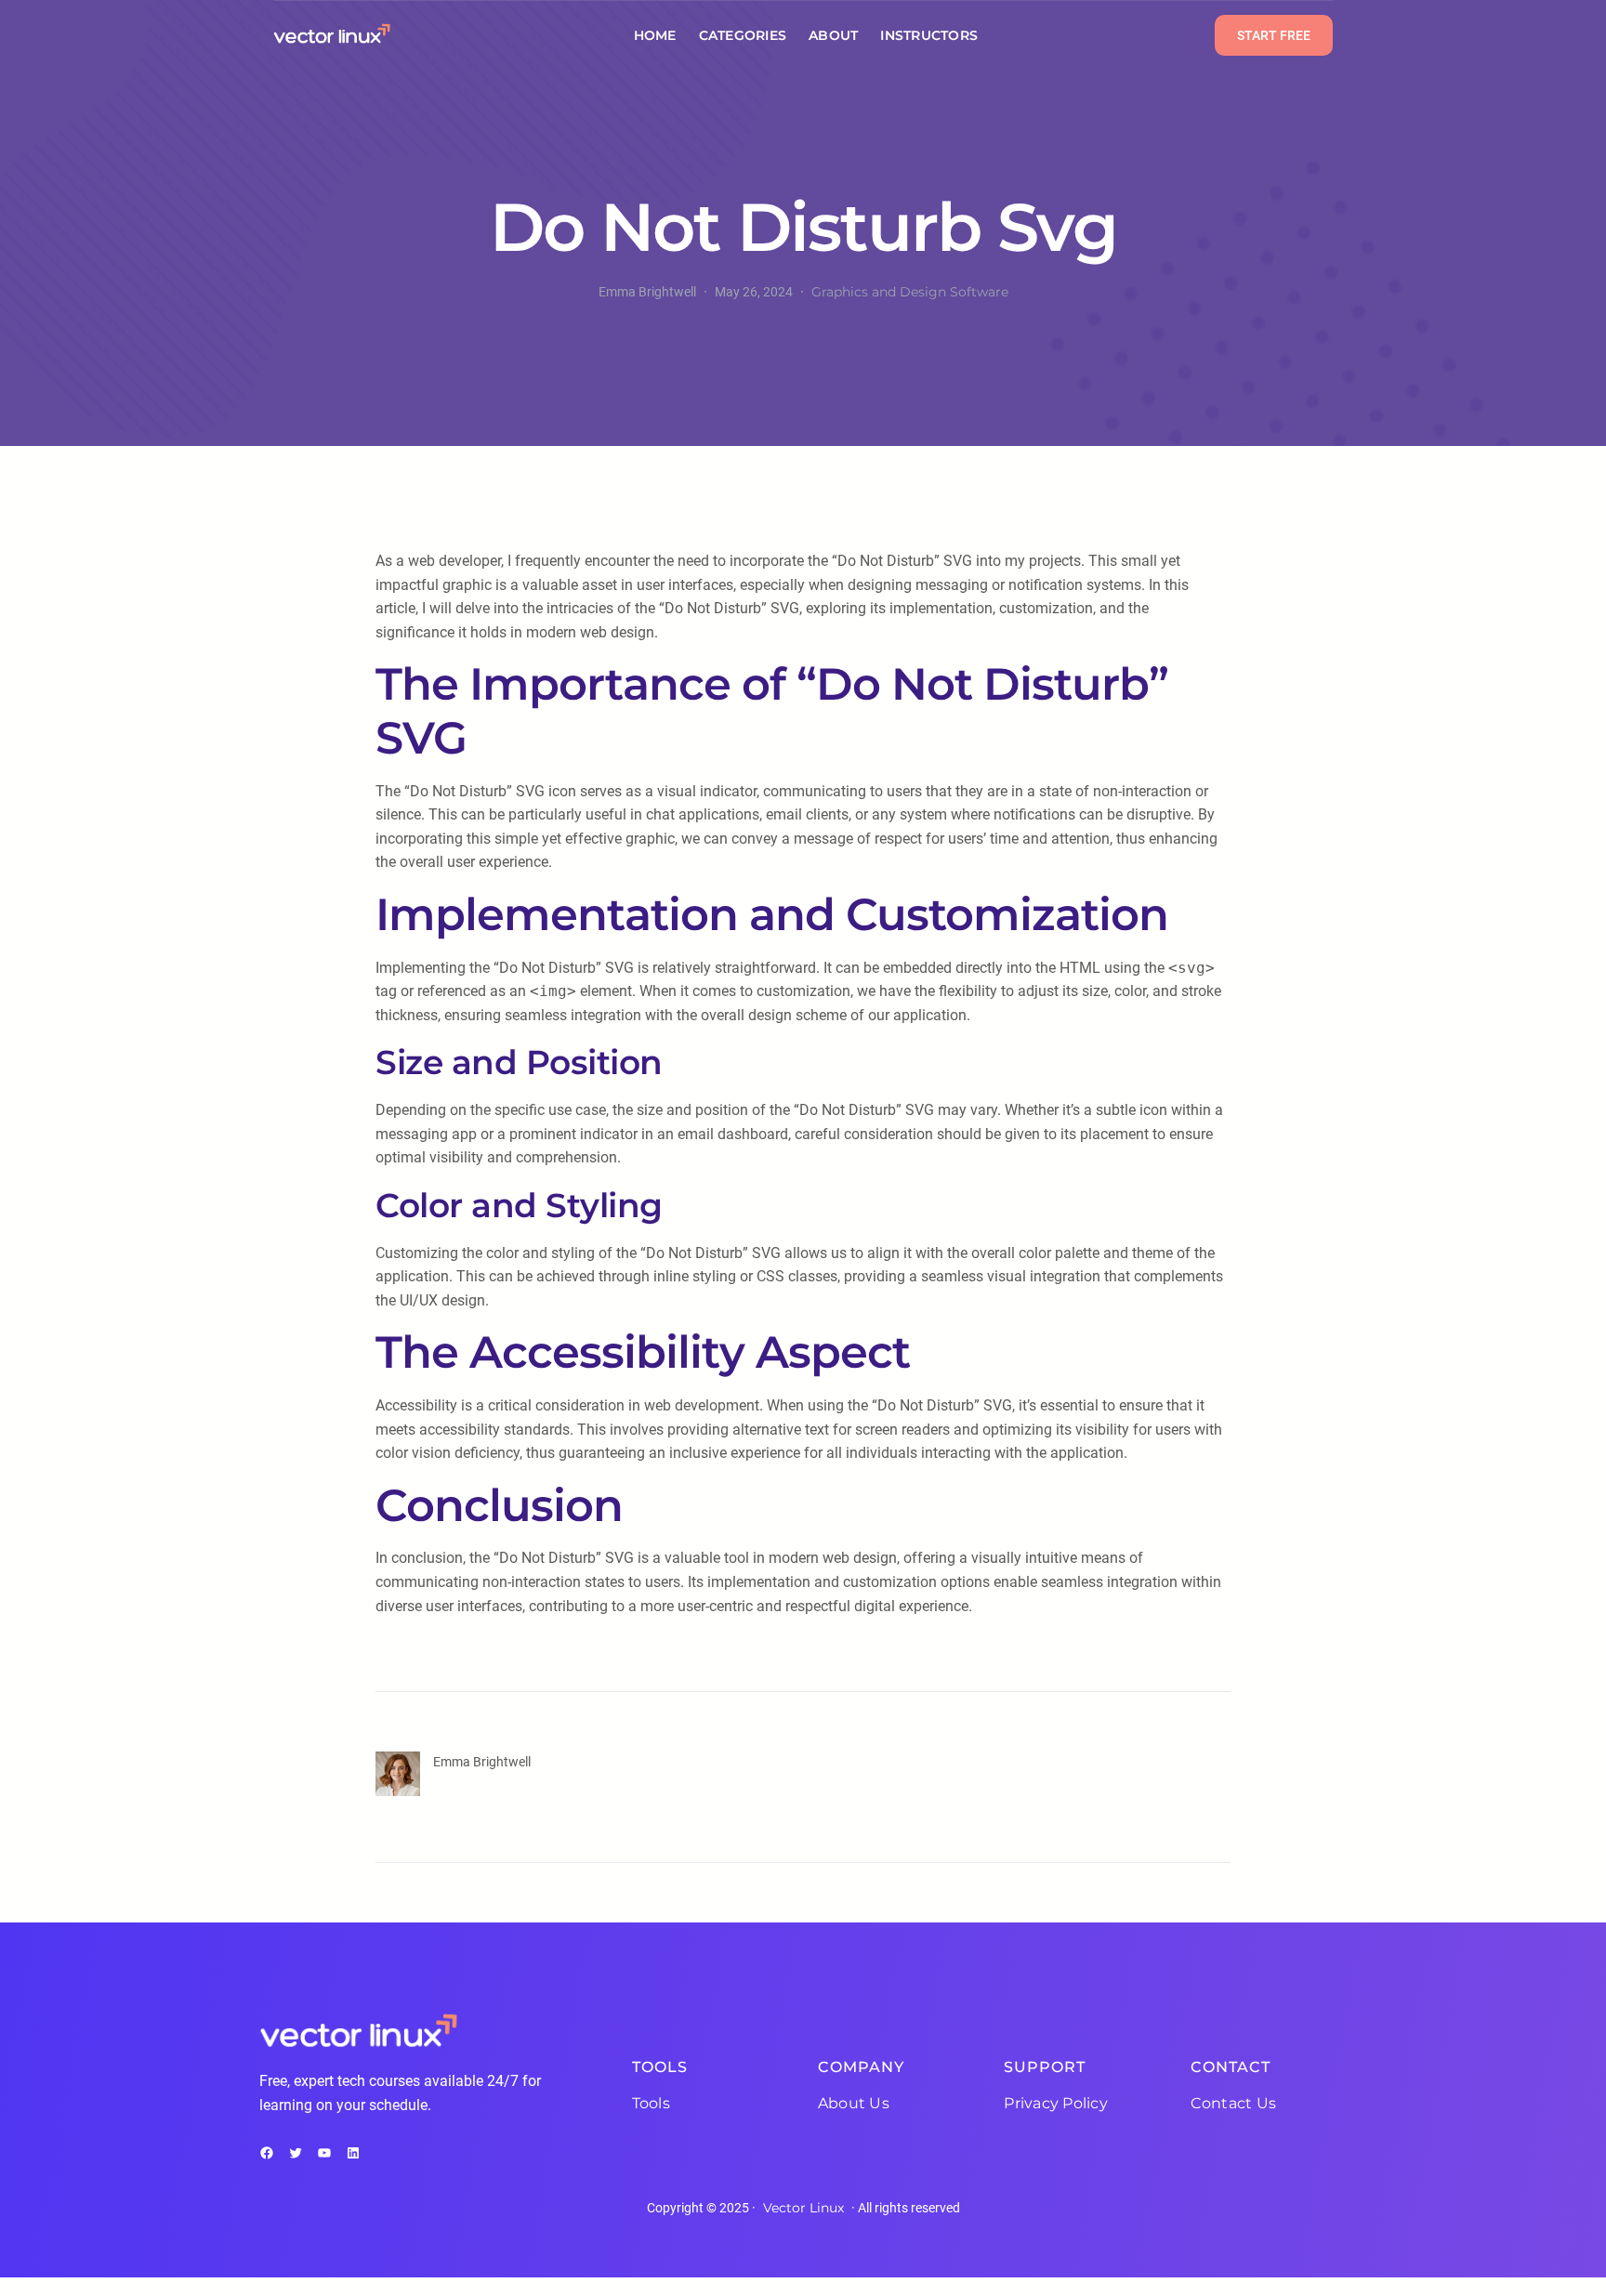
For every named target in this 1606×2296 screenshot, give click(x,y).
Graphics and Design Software (910, 292)
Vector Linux (803, 2208)
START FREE (1274, 35)
